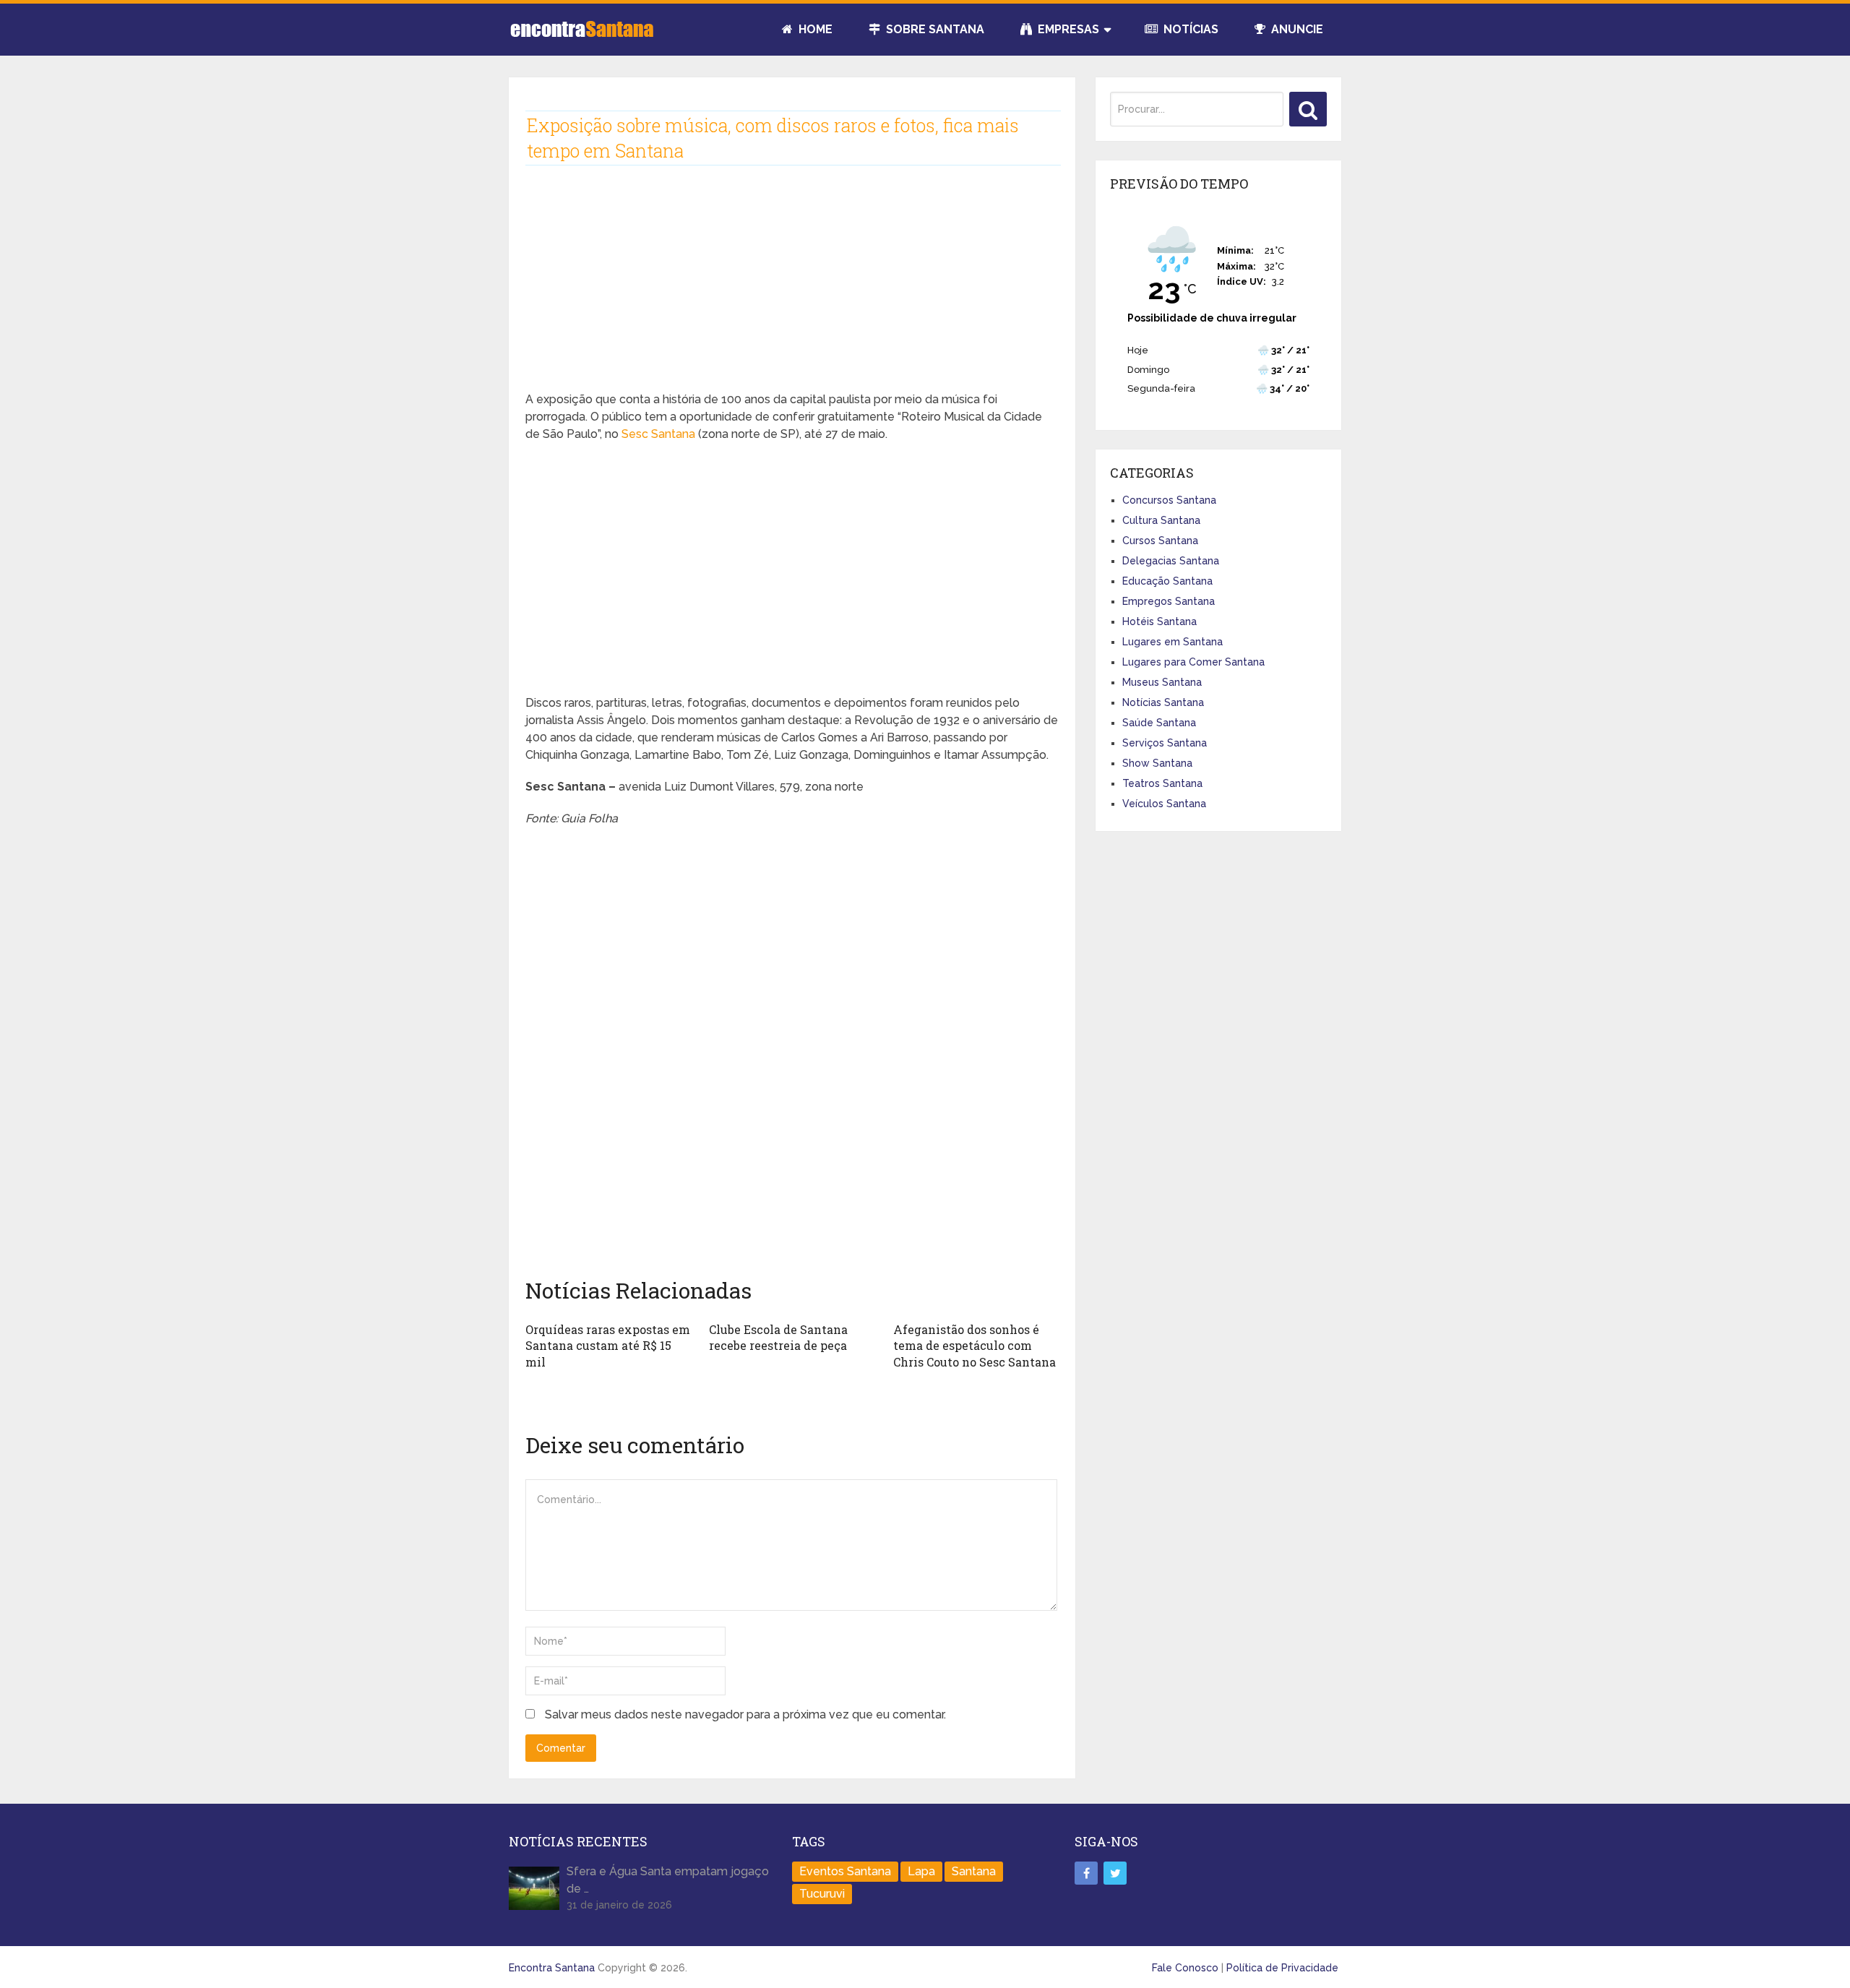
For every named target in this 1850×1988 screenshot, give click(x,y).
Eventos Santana (845, 1871)
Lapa (921, 1871)
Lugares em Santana (1173, 642)
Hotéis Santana (1160, 621)
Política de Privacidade (1282, 1968)
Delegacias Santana (1171, 561)
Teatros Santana (1162, 783)
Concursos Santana (1169, 500)
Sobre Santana (934, 29)
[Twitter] (1115, 1873)
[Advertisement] (792, 290)
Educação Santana (1167, 581)
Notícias (1189, 29)
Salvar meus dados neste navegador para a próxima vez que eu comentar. (745, 1714)
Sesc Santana (658, 434)
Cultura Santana (1161, 520)
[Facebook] (1086, 1873)
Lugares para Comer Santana (1193, 662)
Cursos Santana (1160, 541)
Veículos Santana (1164, 804)
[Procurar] (1308, 109)
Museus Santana (1162, 682)
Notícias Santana (1163, 702)
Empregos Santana (1169, 601)
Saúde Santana (1159, 723)
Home (814, 29)
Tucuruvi (822, 1894)
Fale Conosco (1185, 1968)
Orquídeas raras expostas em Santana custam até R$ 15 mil (608, 1346)
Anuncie (1296, 29)
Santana (974, 1871)
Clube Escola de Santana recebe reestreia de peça (778, 1337)
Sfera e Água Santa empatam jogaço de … (668, 1880)
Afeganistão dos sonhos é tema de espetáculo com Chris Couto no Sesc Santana (975, 1346)
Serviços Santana (1165, 743)
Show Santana (1157, 763)
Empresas (1067, 29)
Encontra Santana (552, 1968)
